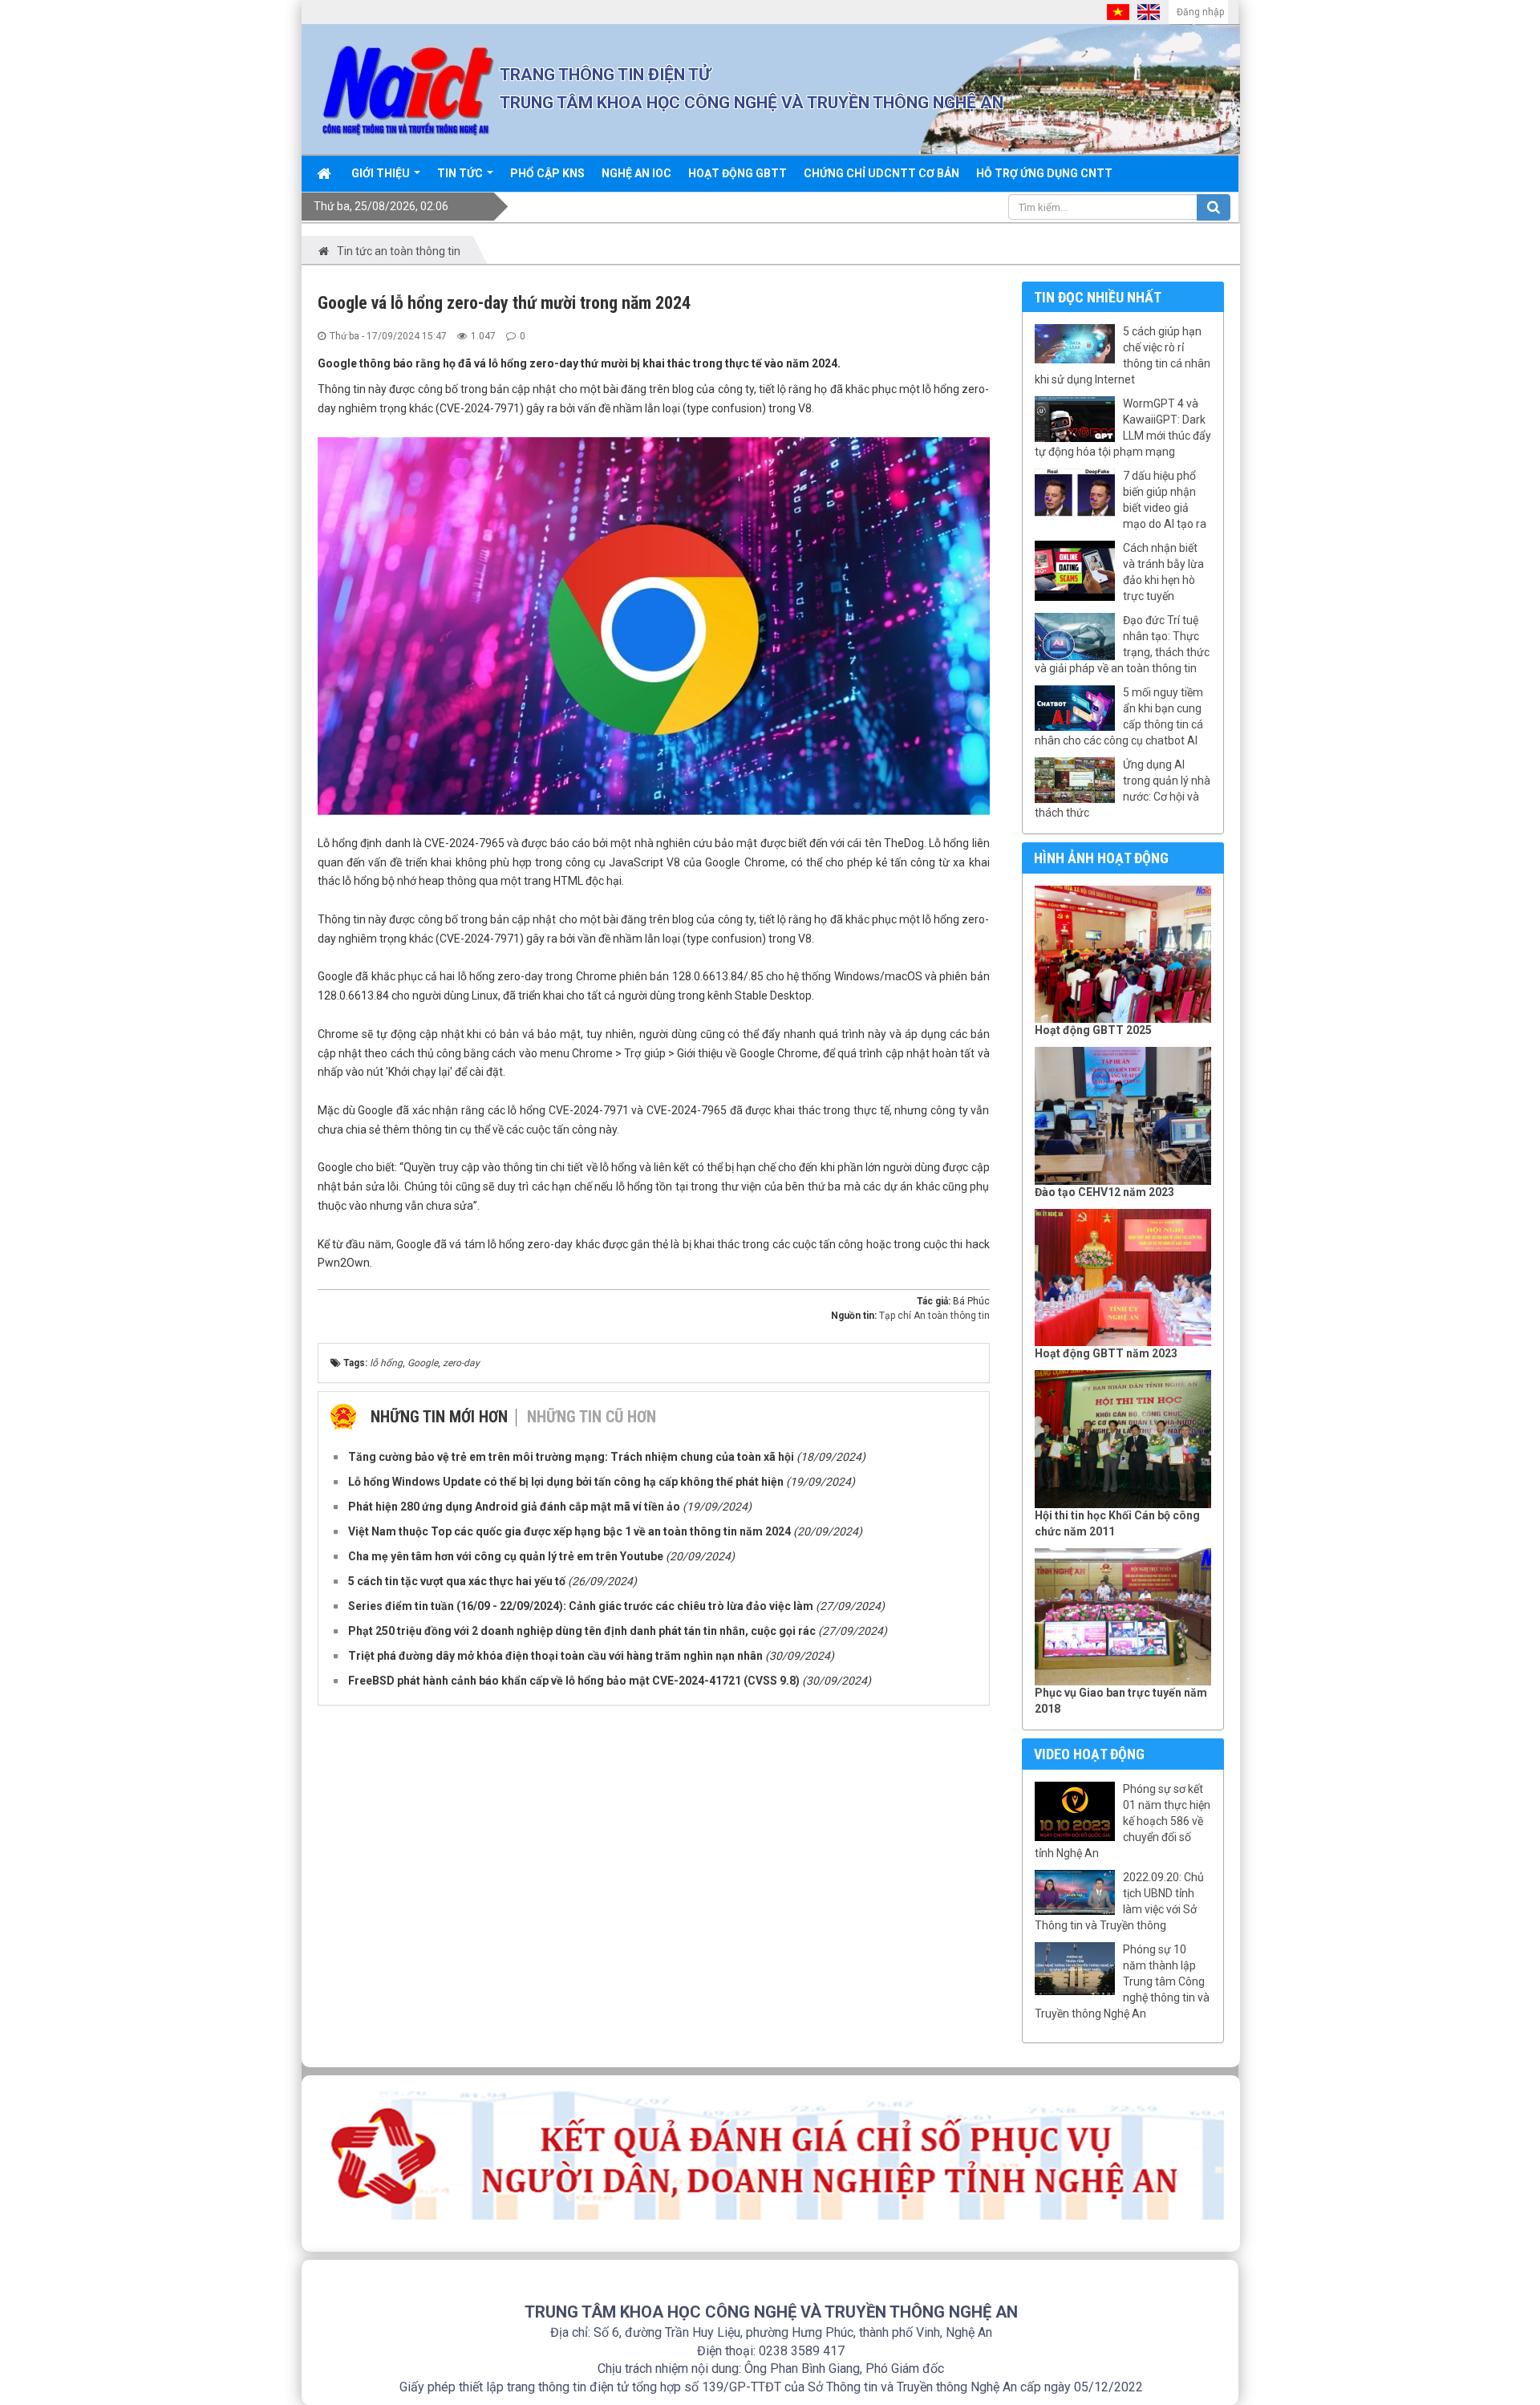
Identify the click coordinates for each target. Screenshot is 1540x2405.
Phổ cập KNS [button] (547, 173)
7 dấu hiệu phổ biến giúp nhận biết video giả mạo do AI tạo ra (1165, 500)
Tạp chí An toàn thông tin (934, 1316)
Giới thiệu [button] (382, 173)
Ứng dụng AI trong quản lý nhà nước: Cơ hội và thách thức (1123, 789)
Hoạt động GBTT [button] (738, 173)
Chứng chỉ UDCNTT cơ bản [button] (881, 173)
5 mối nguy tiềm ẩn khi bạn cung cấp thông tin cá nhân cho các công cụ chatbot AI (1119, 716)
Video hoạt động (1089, 1754)
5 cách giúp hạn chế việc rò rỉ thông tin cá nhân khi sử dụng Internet (1123, 355)
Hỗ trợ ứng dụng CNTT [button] (1044, 173)
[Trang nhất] (326, 173)
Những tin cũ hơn (592, 1417)
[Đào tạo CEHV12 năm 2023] (1123, 1116)
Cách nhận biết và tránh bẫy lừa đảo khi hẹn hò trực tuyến (1163, 572)
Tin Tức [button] (461, 173)
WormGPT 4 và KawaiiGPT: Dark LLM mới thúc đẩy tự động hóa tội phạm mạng (1123, 428)
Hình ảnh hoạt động (1101, 858)
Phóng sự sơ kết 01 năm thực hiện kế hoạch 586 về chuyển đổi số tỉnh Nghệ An (1123, 1821)
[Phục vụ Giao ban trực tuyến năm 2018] (1123, 1617)
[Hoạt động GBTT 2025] (1123, 955)
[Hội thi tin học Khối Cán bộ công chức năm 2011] (1123, 1439)
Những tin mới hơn (439, 1417)
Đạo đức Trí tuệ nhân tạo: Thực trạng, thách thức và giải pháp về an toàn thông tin (1122, 644)
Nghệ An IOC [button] (636, 173)
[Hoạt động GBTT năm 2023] (1123, 1278)
